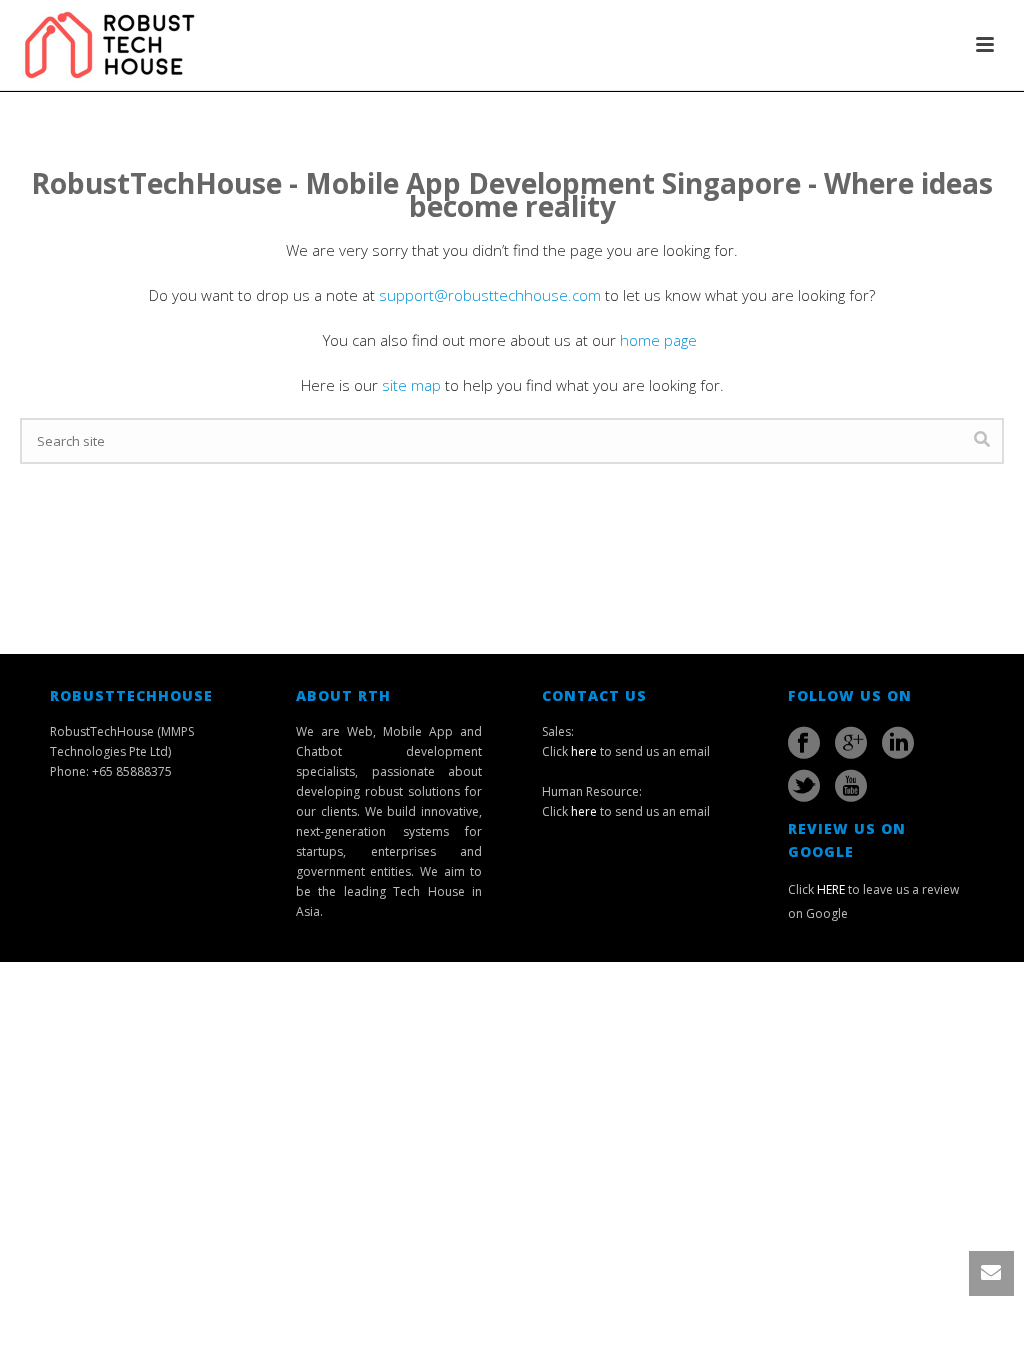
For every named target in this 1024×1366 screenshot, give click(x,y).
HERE (831, 889)
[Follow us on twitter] (804, 786)
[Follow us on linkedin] (898, 743)
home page (660, 340)
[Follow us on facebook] (804, 743)
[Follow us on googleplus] (851, 743)
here (584, 751)
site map (411, 385)
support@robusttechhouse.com (490, 295)
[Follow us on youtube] (851, 786)
